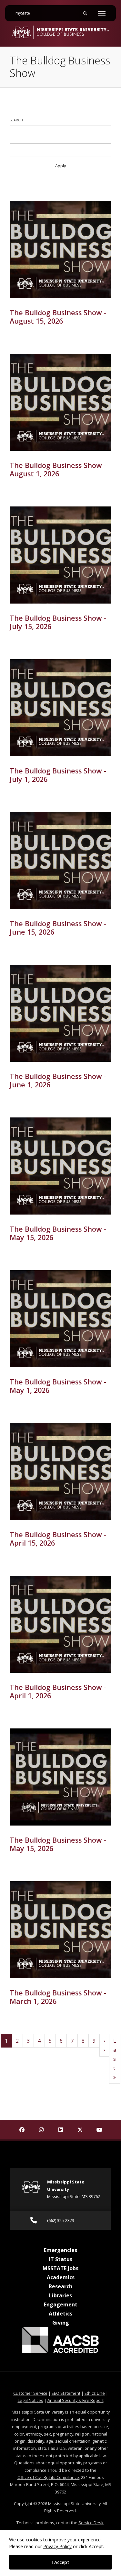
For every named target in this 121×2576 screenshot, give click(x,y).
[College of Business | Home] (60, 32)
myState (25, 13)
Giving (61, 2323)
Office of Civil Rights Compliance (48, 2477)
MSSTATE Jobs (60, 2268)
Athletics (60, 2314)
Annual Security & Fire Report (76, 2400)
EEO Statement (66, 2393)
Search (16, 120)
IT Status (60, 2259)
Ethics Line (95, 2393)
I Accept (60, 2562)
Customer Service (30, 2393)
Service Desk (91, 2523)
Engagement (61, 2304)
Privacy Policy (57, 2546)
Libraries (60, 2295)
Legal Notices (30, 2400)
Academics (61, 2277)
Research (60, 2286)
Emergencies (60, 2250)
